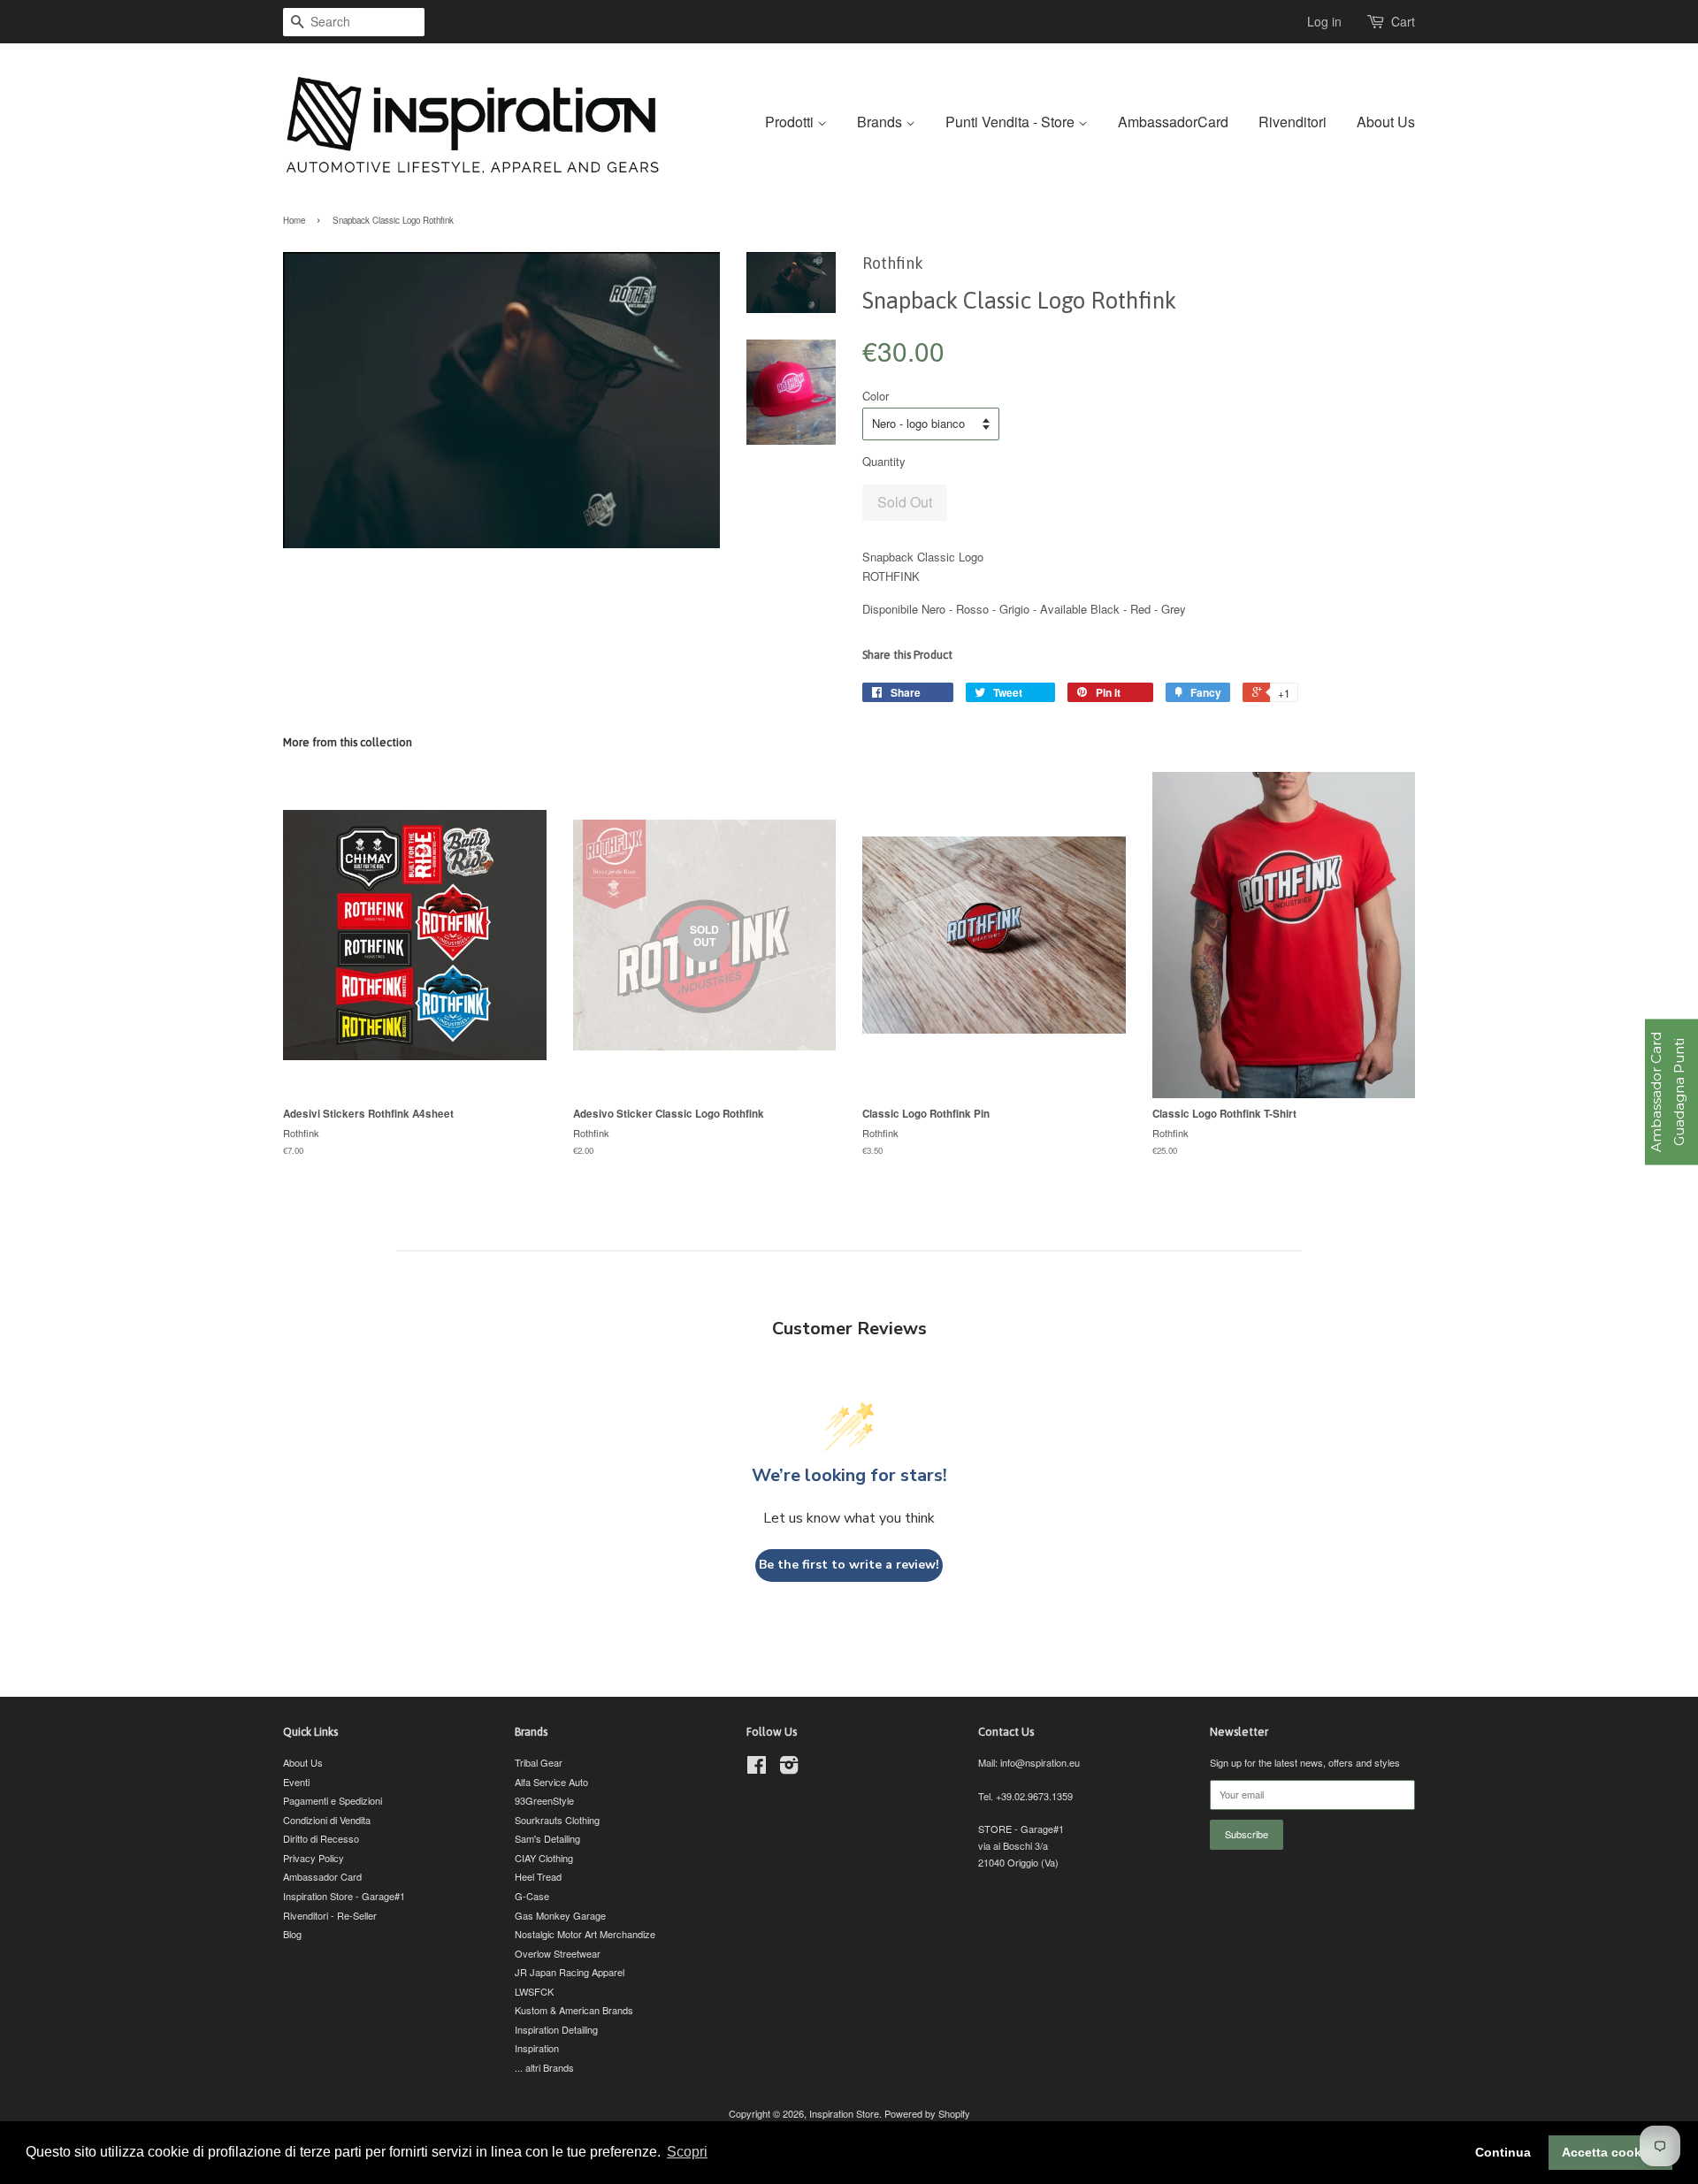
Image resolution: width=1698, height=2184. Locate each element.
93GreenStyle (544, 1800)
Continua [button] (1503, 2152)
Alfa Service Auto (551, 1782)
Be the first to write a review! (849, 1565)
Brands (881, 122)
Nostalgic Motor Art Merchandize (585, 1934)
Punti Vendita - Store (1012, 122)
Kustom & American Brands (574, 2010)
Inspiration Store (844, 2113)
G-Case (532, 1896)
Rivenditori (1293, 122)
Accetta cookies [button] (1610, 2152)
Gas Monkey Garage (560, 1915)
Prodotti (791, 122)
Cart (1403, 21)
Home (294, 220)
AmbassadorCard (1173, 122)
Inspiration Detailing (556, 2029)
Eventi (296, 1782)
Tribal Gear (539, 1762)
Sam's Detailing (547, 1838)
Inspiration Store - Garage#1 (344, 1896)
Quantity (884, 461)
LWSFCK (534, 1991)
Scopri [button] (687, 2152)
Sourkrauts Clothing (557, 1820)
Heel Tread (538, 1876)
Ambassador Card (322, 1876)
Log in (1324, 21)
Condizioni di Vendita (327, 1820)
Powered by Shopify (927, 2113)
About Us (1386, 122)
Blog (292, 1934)
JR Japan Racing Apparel (570, 1972)
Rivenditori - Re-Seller (330, 1915)
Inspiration (537, 2048)
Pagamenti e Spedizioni (333, 1800)
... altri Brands (544, 2067)
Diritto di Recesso (321, 1838)
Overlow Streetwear (558, 1953)
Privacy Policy (314, 1858)
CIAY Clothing (544, 1858)
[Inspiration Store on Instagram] (789, 1768)
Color (876, 396)
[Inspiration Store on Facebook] (757, 1768)
